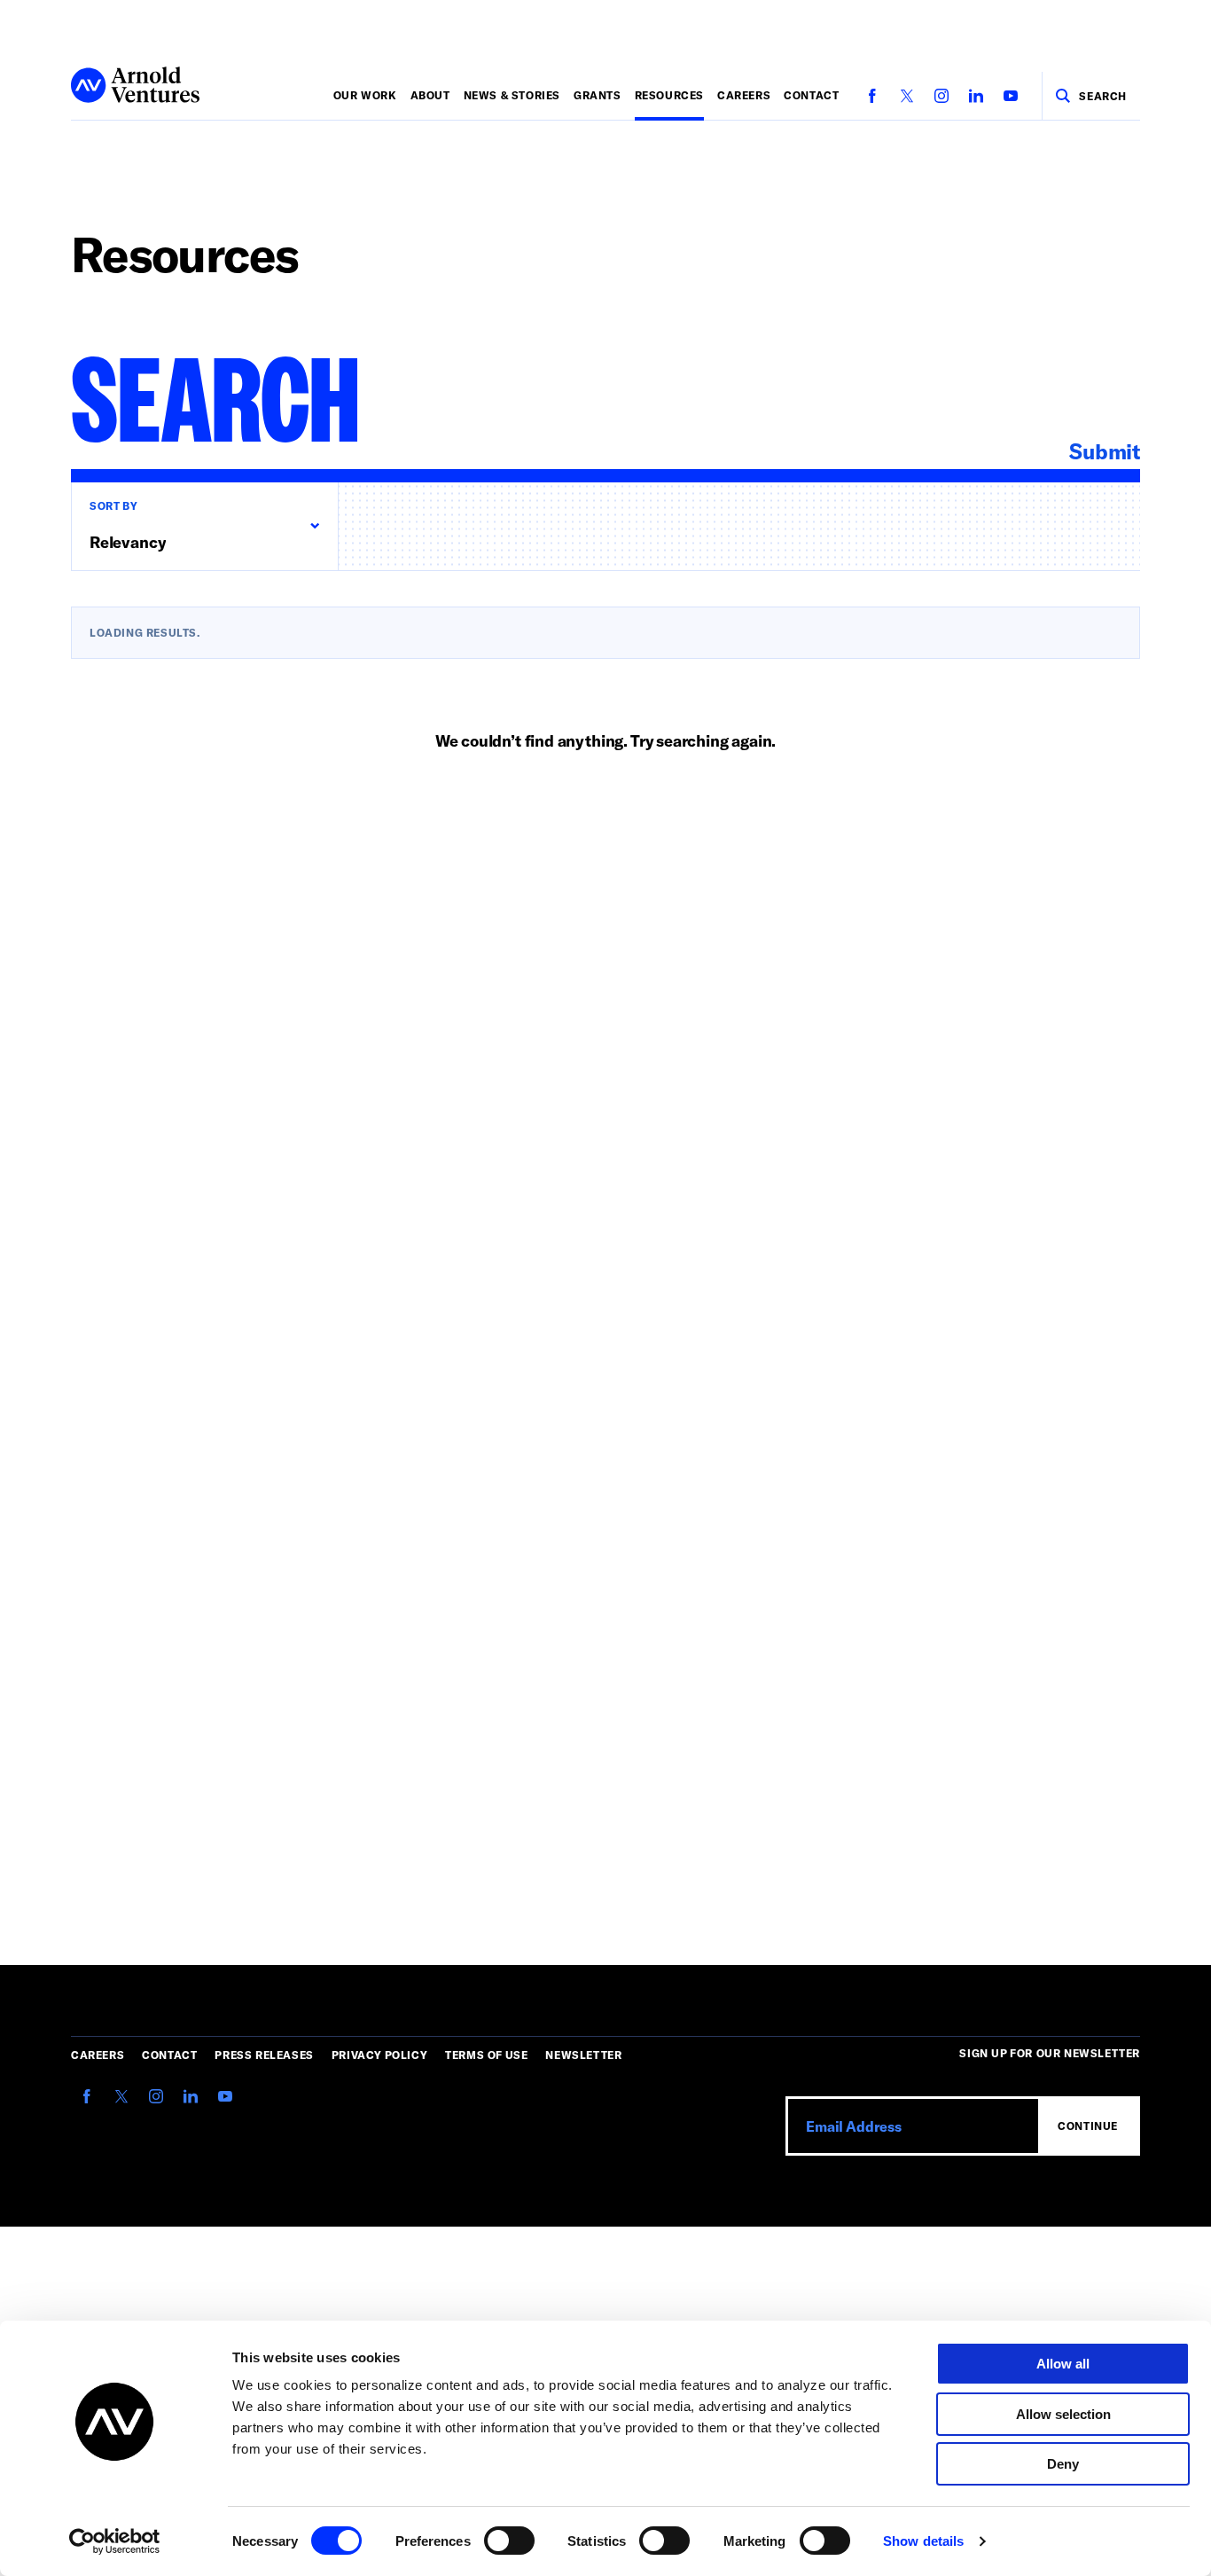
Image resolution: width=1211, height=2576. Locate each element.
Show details (923, 2541)
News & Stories (512, 95)
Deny (1063, 2464)
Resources (669, 95)
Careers (744, 95)
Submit (1105, 451)
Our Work (365, 95)
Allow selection (1063, 2414)
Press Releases (264, 2055)
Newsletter (583, 2055)
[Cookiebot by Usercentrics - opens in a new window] (115, 2541)
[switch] (509, 2541)
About (430, 95)
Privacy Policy (379, 2055)
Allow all (1063, 2364)
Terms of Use (486, 2055)
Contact (811, 95)
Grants (598, 95)
